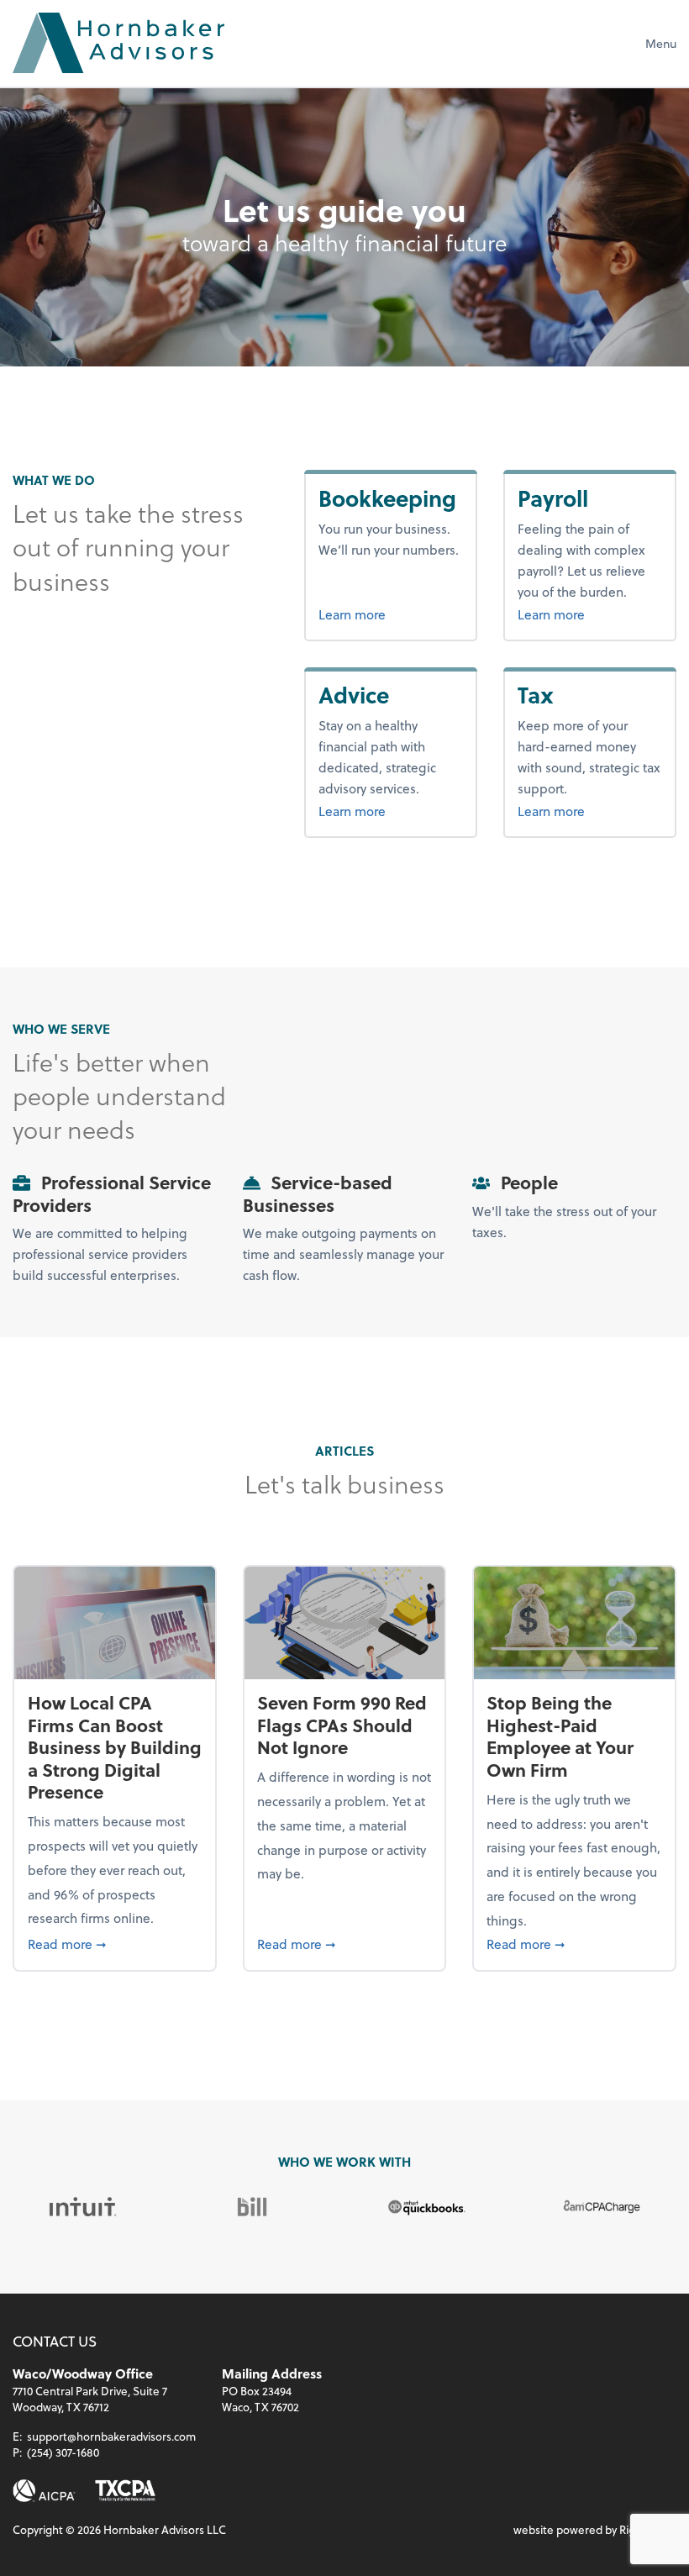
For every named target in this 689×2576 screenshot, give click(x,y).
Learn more (390, 614)
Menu (661, 43)
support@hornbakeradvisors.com (111, 2436)
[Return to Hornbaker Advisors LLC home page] (118, 43)
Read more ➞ (115, 1943)
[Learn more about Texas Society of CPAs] (125, 2491)
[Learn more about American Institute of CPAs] (44, 2491)
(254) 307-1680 (63, 2452)
